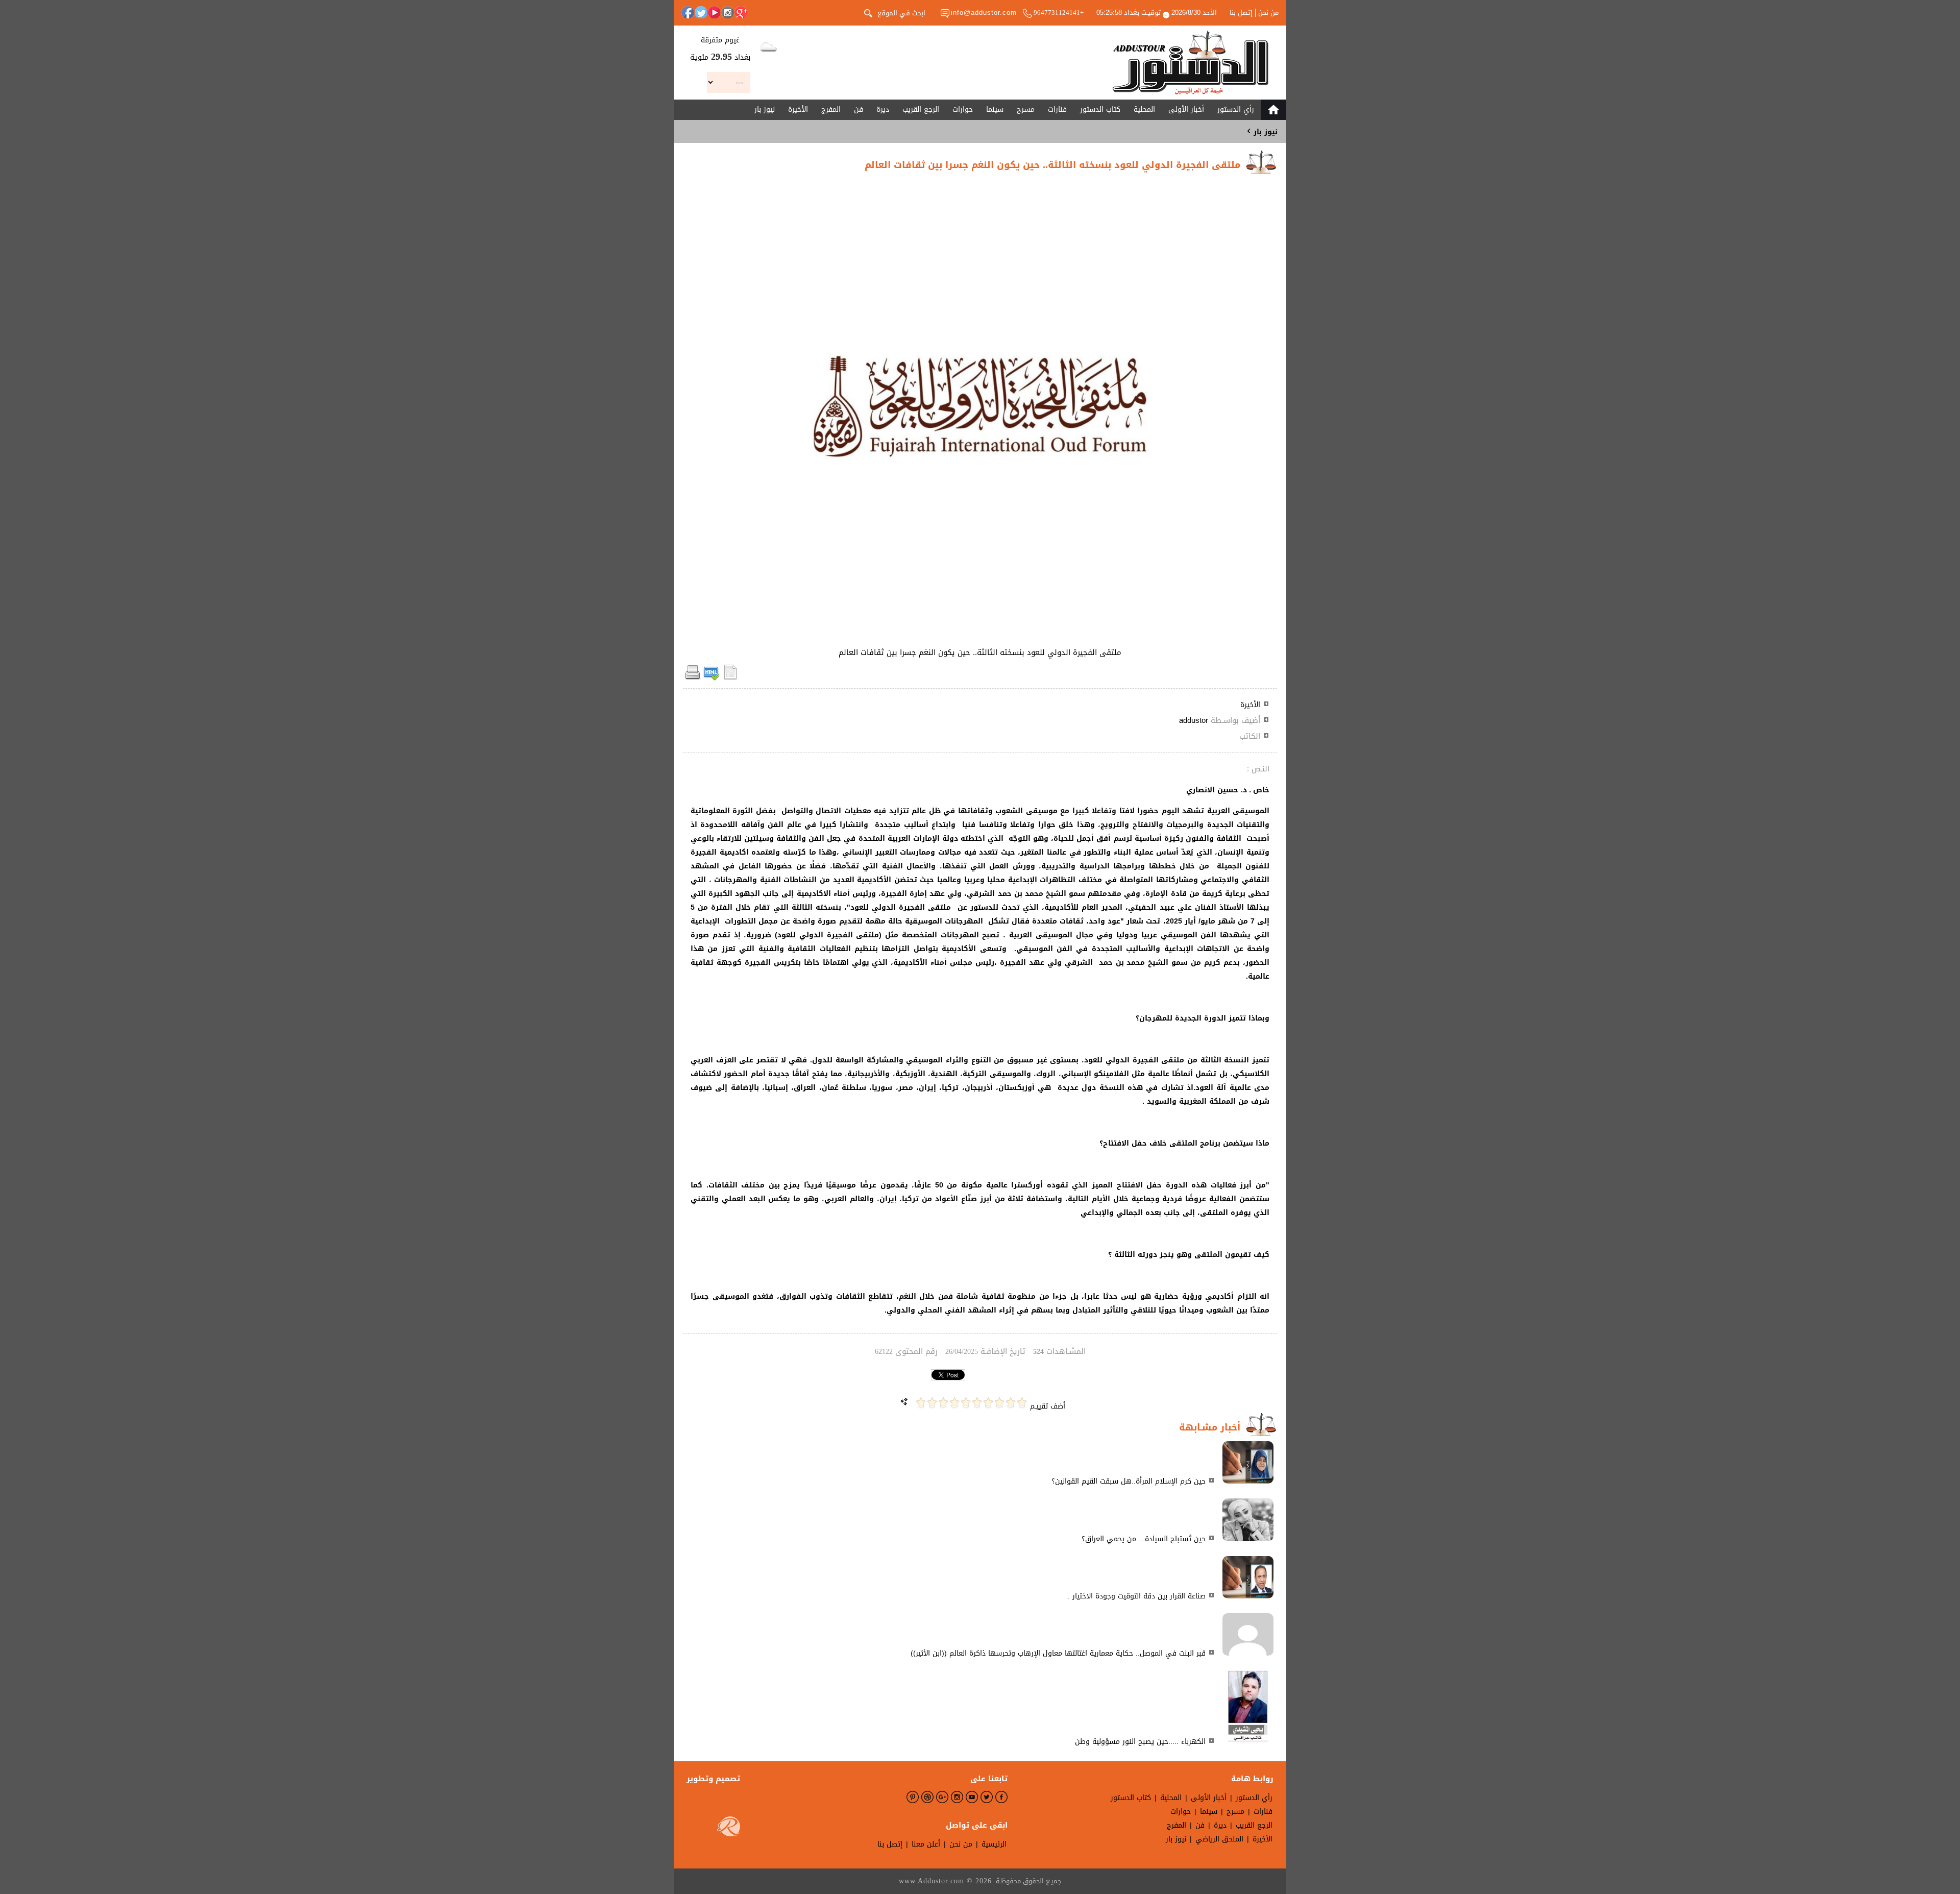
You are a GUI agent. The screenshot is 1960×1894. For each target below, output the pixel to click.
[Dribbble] (927, 1797)
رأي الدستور (1236, 110)
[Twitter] (701, 12)
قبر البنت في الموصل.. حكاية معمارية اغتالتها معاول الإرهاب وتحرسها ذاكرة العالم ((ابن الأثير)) (1058, 1653)
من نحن (1268, 13)
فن (859, 110)
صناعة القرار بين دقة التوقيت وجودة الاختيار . (1137, 1596)
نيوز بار (765, 110)
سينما (995, 110)
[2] (1011, 1403)
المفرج (831, 110)
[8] (943, 1403)
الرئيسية (994, 1844)
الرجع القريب (921, 110)
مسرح (1026, 110)
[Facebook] (688, 12)
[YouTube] (714, 12)
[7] (954, 1403)
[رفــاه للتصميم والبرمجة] (729, 1829)
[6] (966, 1403)
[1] (1022, 1403)
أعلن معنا (926, 1844)
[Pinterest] (913, 1797)
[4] (988, 1403)
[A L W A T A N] (1191, 63)
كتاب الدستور (1100, 110)
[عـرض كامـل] (1248, 1481)
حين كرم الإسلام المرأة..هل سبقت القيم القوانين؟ (1129, 1481)
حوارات (963, 110)
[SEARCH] (868, 12)
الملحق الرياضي (1219, 1839)
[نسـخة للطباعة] (693, 678)
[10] (921, 1403)
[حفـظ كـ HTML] (712, 678)
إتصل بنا (1241, 13)
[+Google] (741, 12)
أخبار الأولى (1186, 110)
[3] (999, 1403)
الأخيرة (798, 110)
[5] (977, 1403)
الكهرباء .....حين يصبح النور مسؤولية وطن (1140, 1742)
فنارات (1057, 110)
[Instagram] (727, 12)
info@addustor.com (984, 13)
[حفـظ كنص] (730, 678)
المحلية (1144, 110)
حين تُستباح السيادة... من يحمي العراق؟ (1144, 1539)
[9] (932, 1403)
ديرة (883, 110)
